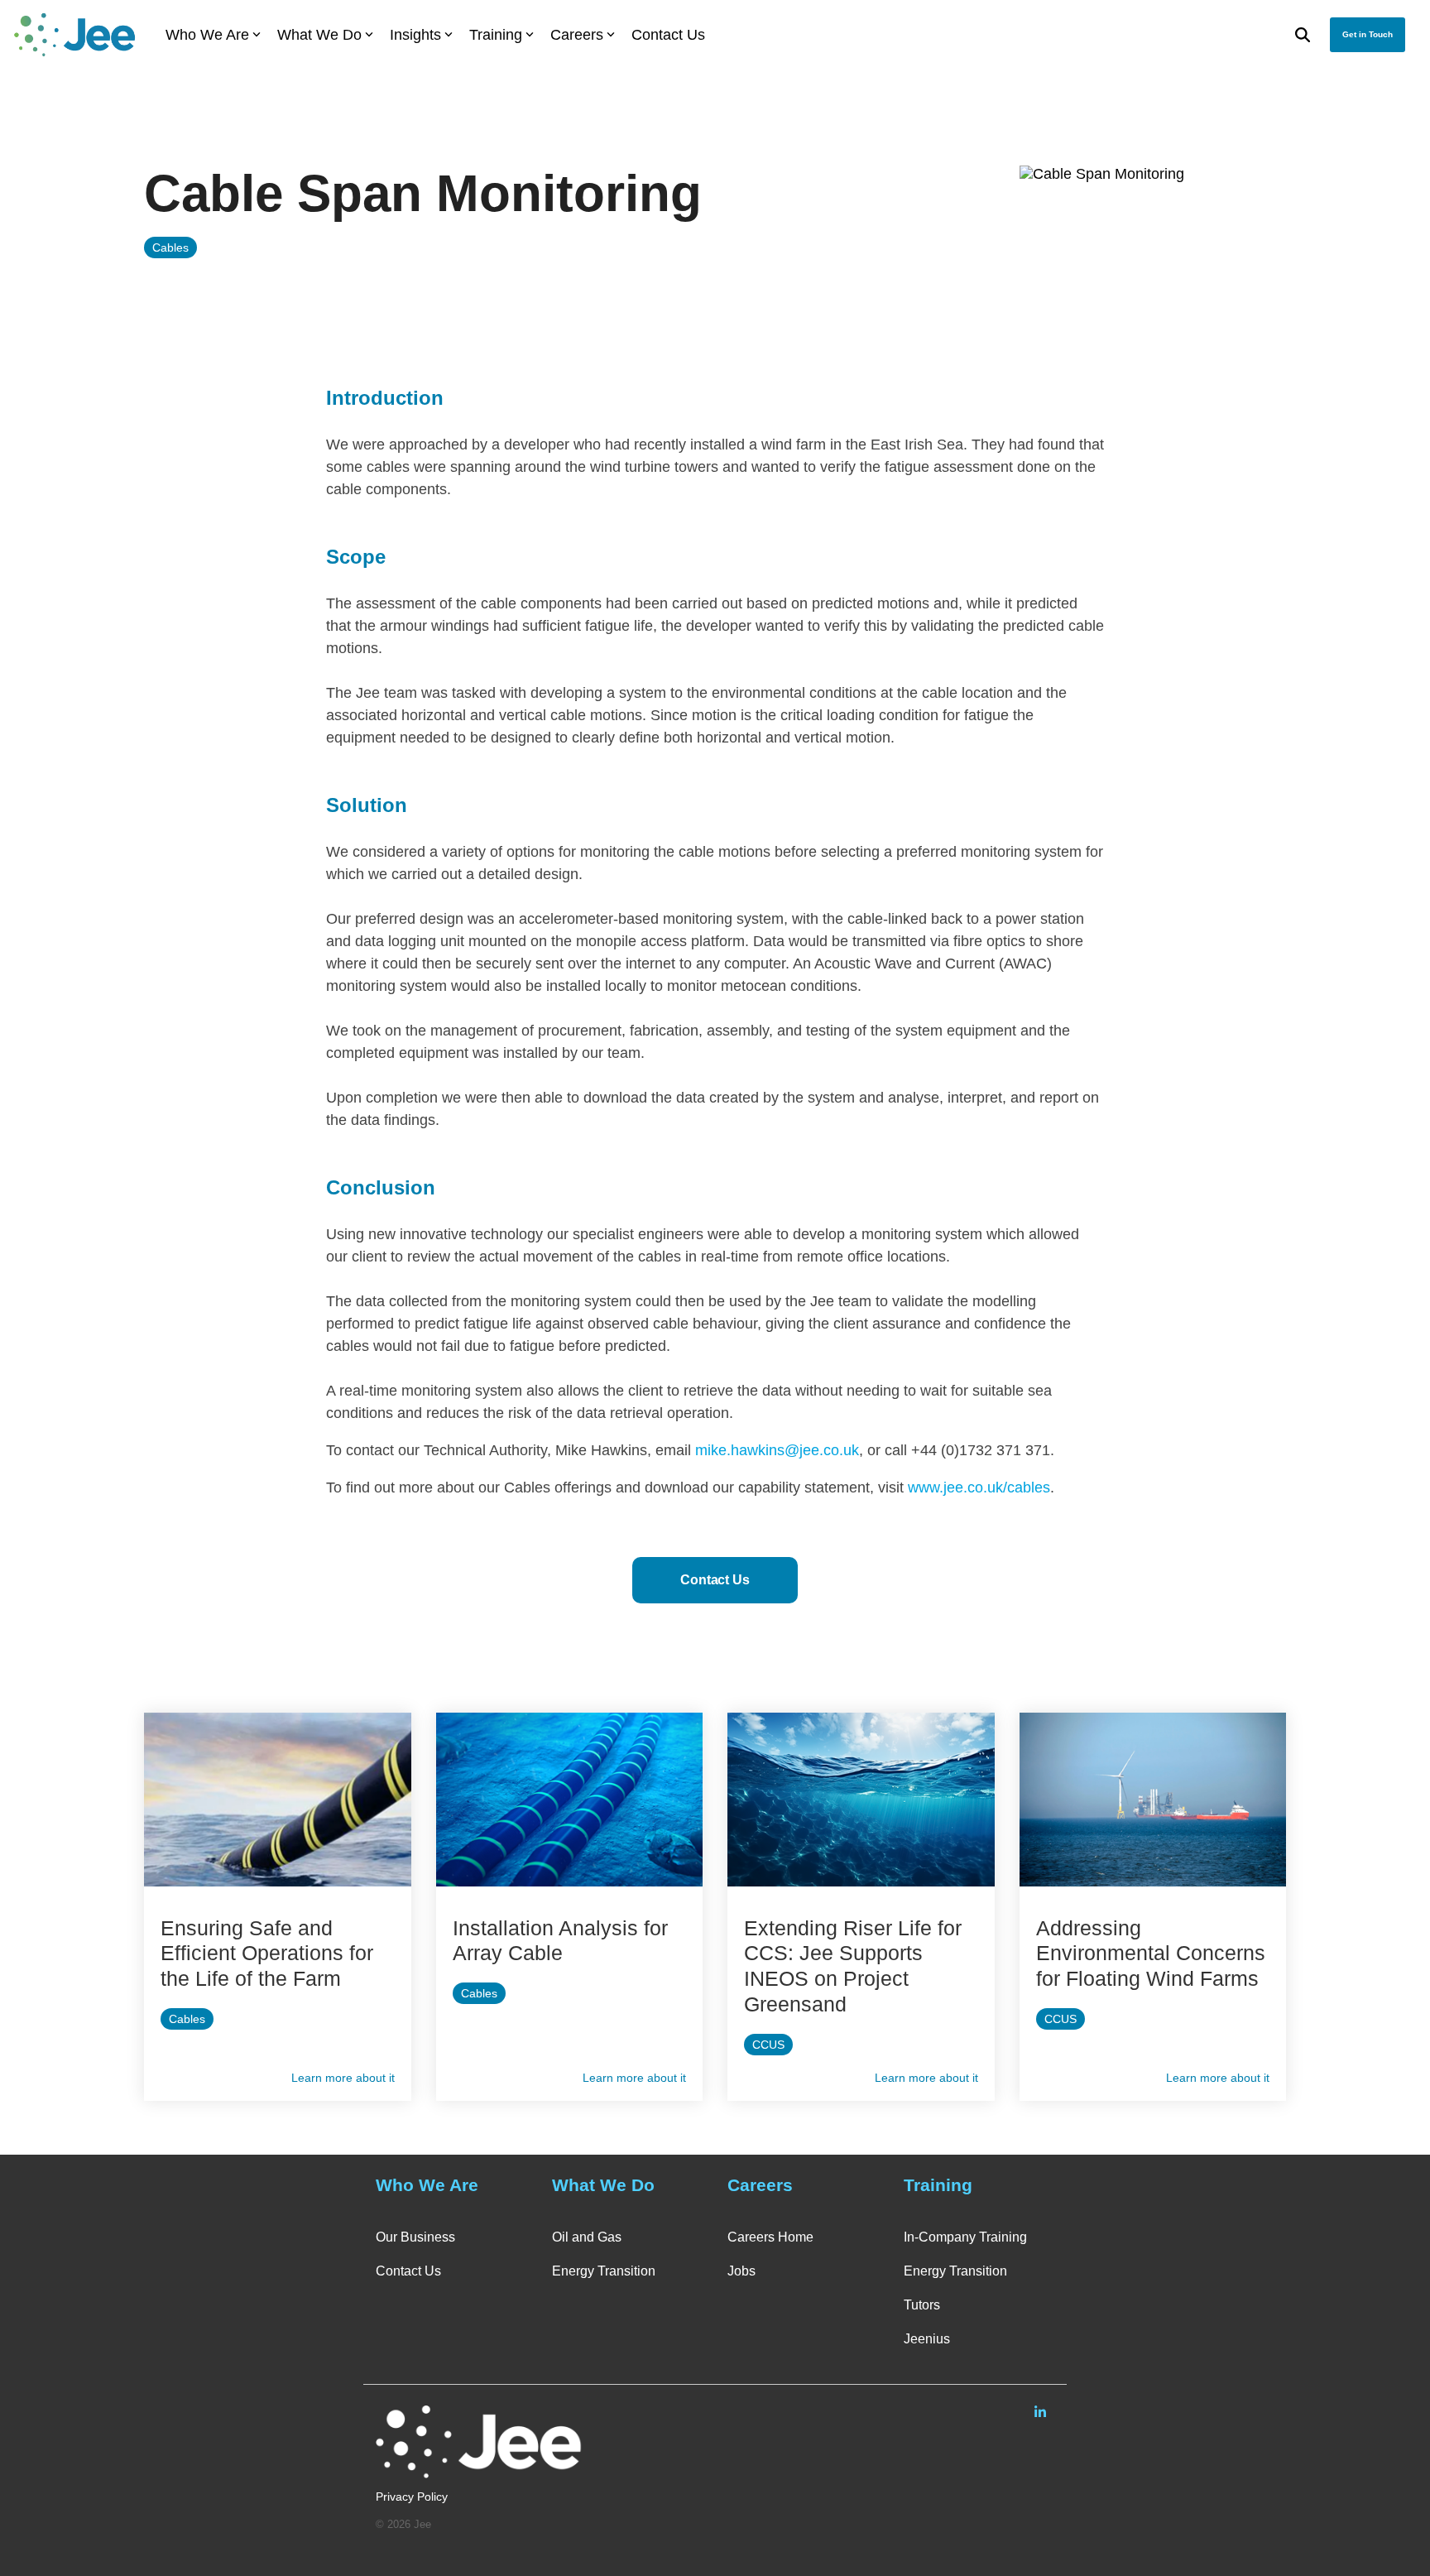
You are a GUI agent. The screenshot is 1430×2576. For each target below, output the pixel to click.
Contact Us (668, 35)
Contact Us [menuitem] (408, 2271)
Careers (577, 35)
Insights (415, 35)
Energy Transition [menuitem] (604, 2271)
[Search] (1303, 35)
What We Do (319, 35)
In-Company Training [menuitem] (965, 2237)
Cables (170, 248)
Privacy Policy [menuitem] (412, 2497)
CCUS (768, 2045)
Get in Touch (1368, 34)
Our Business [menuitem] (415, 2237)
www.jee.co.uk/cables (979, 1487)
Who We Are (207, 35)
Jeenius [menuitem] (927, 2339)
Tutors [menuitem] (922, 2305)
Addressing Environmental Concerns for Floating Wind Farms (1151, 1954)
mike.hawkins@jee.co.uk (777, 1450)
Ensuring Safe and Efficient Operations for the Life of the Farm (267, 1954)
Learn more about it (343, 2078)
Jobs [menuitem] (741, 2271)
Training (496, 35)
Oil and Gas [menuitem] (587, 2237)
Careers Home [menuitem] (770, 2237)
